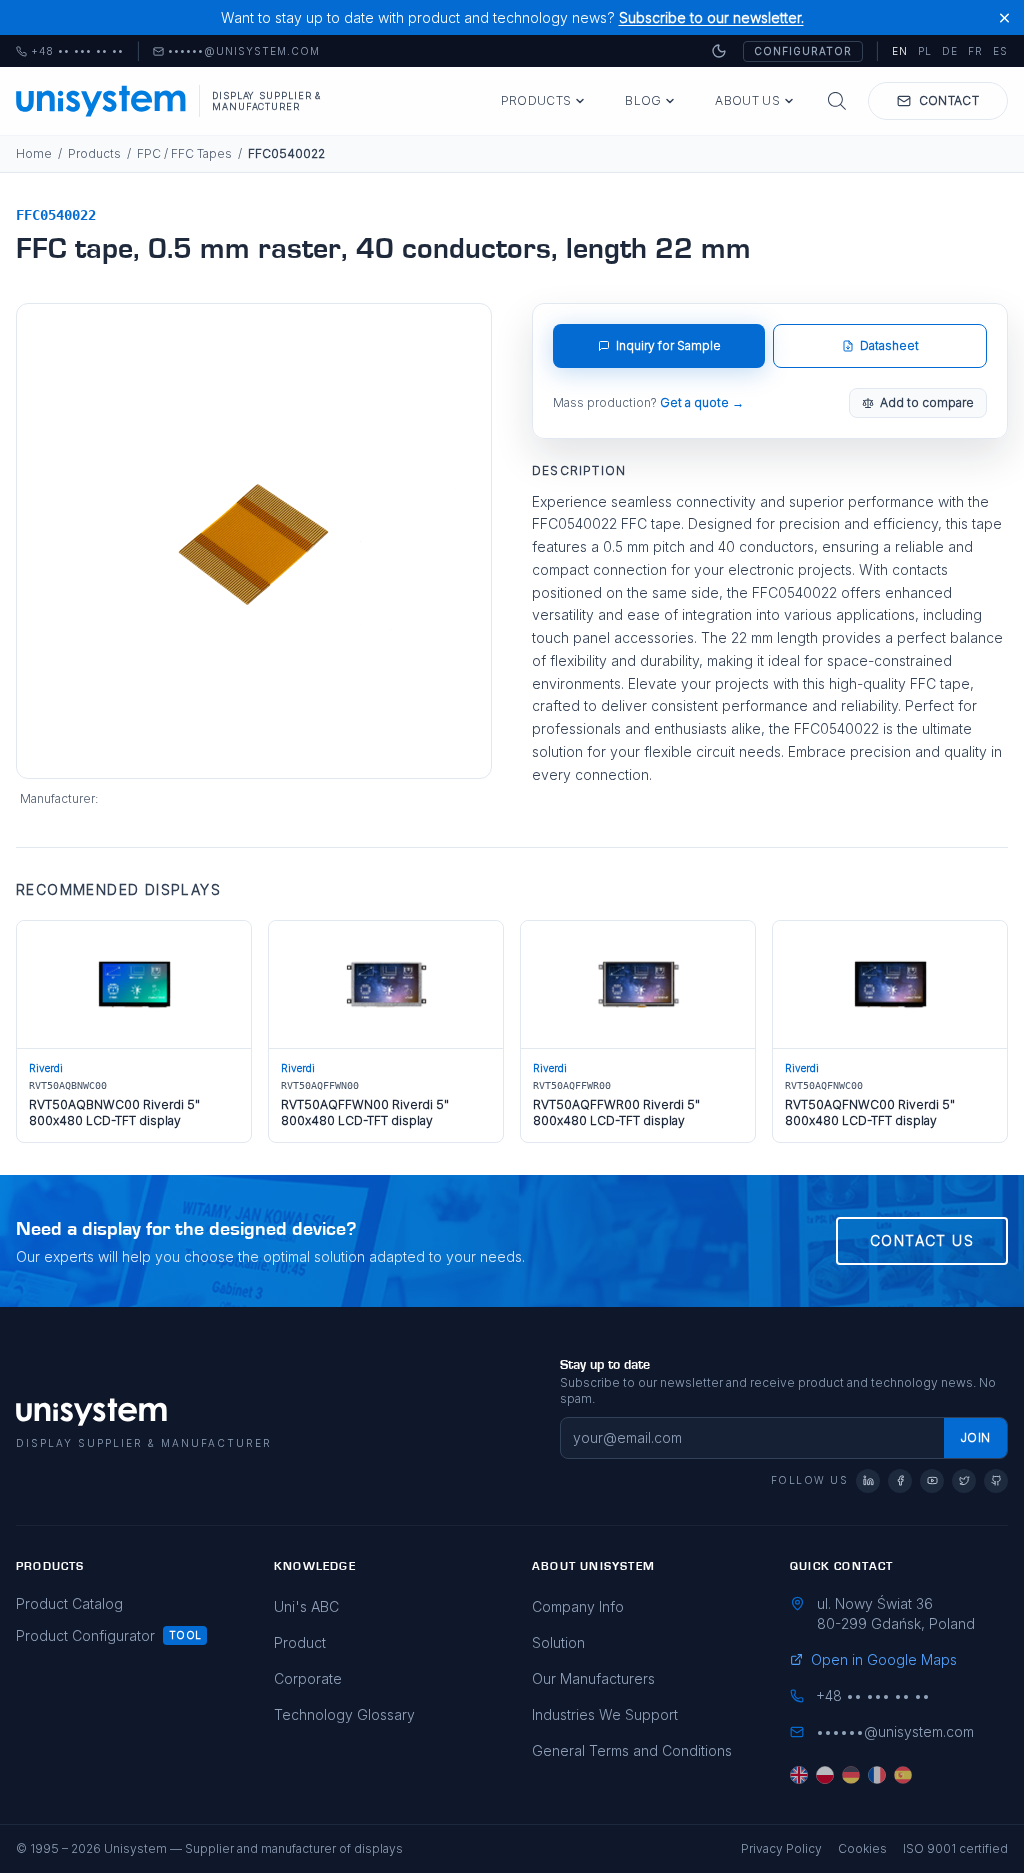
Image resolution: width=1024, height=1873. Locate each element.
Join (975, 1437)
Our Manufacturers (593, 1678)
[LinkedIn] (868, 1481)
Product (300, 1642)
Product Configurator (85, 1635)
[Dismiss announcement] (1004, 17)
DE (950, 51)
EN (900, 51)
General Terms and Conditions (632, 1750)
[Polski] (825, 1775)
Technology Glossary (344, 1714)
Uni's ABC (306, 1606)
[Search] (837, 101)
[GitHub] (996, 1481)
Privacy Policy (781, 1848)
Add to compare (927, 402)
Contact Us (922, 1240)
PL (925, 51)
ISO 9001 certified (955, 1848)
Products (536, 100)
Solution (558, 1642)
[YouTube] (932, 1481)
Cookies (862, 1848)
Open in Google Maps (884, 1659)
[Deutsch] (851, 1775)
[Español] (903, 1775)
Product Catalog (69, 1603)
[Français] (877, 1775)
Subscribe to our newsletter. (711, 17)
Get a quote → (702, 402)
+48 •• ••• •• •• (70, 52)
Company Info (578, 1606)
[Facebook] (900, 1481)
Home (34, 153)
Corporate (308, 1678)
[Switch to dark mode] (719, 51)
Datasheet (889, 345)
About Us (747, 100)
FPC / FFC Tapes (184, 153)
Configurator (803, 51)
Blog (643, 100)
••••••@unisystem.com (244, 52)
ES (1000, 51)
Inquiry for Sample (668, 345)
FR (975, 51)
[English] (799, 1775)
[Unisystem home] (101, 101)
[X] (964, 1481)
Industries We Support (605, 1714)
